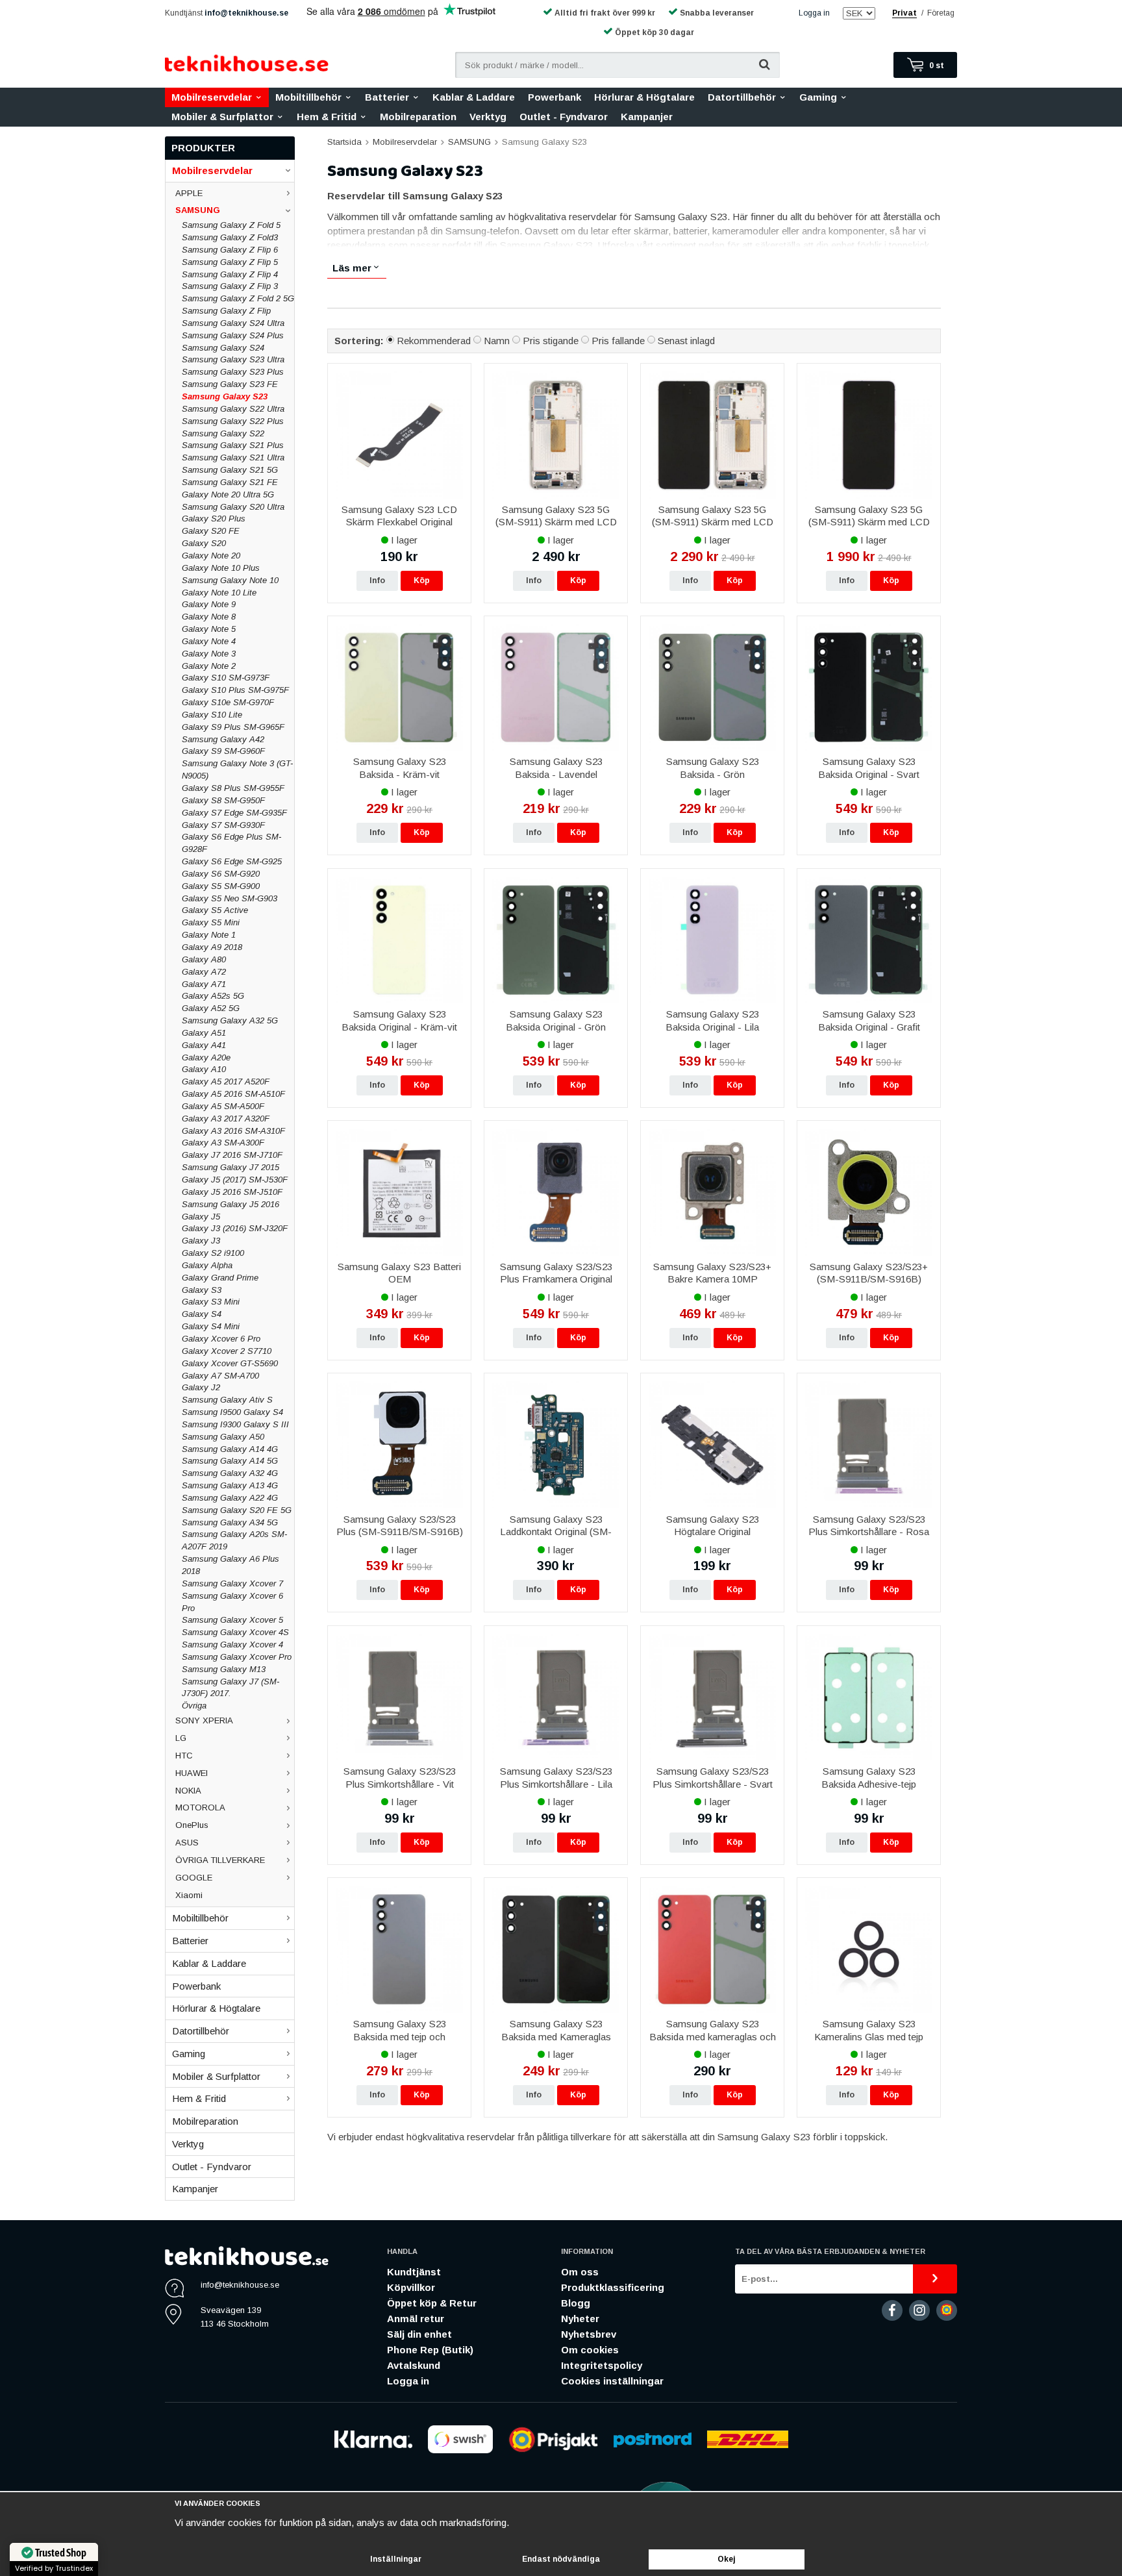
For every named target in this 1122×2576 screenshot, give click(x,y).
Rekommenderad (434, 341)
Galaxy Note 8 (209, 617)
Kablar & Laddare (474, 97)
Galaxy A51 (204, 1033)
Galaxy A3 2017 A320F (226, 1119)
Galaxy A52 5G (211, 1008)
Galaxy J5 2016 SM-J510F (232, 1192)
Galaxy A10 (204, 1069)
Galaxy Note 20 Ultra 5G (228, 494)
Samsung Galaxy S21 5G (230, 470)
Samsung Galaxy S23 (225, 396)
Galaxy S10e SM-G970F (228, 702)
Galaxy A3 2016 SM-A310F (233, 1131)
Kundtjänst (414, 2272)
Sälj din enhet (419, 2334)
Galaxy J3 (201, 1241)
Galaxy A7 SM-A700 (220, 1376)
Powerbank (555, 97)
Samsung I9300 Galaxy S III (235, 1424)
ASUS (187, 1843)
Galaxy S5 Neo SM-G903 (230, 898)
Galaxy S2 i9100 (213, 1253)
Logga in (814, 13)
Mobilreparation (418, 117)
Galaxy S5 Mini (211, 922)
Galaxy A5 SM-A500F (223, 1106)
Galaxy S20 (204, 543)
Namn (497, 341)
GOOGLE (194, 1878)
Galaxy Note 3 (209, 654)
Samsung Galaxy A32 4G (230, 1473)
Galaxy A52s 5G (213, 996)
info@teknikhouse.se (246, 13)
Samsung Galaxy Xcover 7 (232, 1583)
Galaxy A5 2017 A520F (226, 1082)
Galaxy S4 (202, 1314)
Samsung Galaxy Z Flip (226, 311)
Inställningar (396, 2559)
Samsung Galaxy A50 (223, 1437)
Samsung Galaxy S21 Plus (233, 445)
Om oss (580, 2272)
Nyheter (580, 2319)
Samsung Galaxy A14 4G (230, 1449)
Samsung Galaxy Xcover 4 (232, 1644)
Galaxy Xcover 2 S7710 (227, 1351)
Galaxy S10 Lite (212, 715)
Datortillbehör (742, 97)
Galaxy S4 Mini (211, 1326)
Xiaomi (189, 1895)
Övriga (194, 1706)
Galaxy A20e (206, 1057)
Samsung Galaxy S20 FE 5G (237, 1510)
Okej (727, 2559)
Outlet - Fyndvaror (564, 117)
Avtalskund (414, 2365)
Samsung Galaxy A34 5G (230, 1522)
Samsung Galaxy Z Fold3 (230, 237)
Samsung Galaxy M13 (224, 1669)
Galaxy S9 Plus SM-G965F (233, 727)
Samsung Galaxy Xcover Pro (237, 1657)
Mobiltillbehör (308, 97)
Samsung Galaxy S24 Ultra (233, 323)
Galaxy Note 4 (209, 641)
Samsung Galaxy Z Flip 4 (230, 274)
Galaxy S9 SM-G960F (223, 751)
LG (181, 1738)
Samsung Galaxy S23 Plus (233, 372)
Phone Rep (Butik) (430, 2350)
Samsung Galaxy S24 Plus (233, 335)
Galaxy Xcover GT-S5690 (230, 1363)
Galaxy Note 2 (209, 666)
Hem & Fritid (327, 117)
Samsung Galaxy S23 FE (230, 384)
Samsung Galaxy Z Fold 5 (231, 225)
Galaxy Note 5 (209, 629)
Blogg (576, 2303)
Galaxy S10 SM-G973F (226, 678)
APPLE (189, 193)
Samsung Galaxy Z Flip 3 (230, 286)
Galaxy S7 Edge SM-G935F (234, 813)
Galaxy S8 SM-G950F (223, 800)
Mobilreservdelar (212, 97)
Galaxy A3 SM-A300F (223, 1143)
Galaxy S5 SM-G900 (221, 886)
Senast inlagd (686, 341)
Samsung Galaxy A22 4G (230, 1498)
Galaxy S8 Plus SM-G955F (233, 788)
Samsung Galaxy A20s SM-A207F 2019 (234, 1540)
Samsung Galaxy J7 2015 (231, 1167)
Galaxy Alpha (207, 1265)
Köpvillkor (411, 2287)
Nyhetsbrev (589, 2334)
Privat (904, 13)
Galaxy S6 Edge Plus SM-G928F (231, 843)
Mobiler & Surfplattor (222, 117)
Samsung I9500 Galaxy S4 (232, 1412)
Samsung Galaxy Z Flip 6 (230, 250)
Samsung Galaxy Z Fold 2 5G (238, 298)
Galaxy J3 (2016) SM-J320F (235, 1228)
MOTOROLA (200, 1807)
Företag (941, 13)
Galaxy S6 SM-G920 (221, 874)
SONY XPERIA (204, 1720)
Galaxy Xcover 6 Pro (221, 1339)
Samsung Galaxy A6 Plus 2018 (231, 1565)
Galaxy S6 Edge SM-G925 (232, 861)
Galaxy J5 (201, 1217)
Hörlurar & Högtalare (644, 97)
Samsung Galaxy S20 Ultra (233, 507)
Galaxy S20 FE (211, 531)
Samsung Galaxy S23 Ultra (233, 359)
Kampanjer (647, 117)
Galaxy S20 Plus (214, 519)
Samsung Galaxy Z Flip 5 (230, 262)
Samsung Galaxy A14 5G (230, 1461)
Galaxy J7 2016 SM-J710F (232, 1155)
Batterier (387, 97)
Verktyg (488, 117)
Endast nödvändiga (561, 2559)
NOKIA (188, 1791)
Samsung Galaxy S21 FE (230, 482)
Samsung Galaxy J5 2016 (231, 1204)
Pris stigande (551, 341)
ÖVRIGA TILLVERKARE (220, 1860)
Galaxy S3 (202, 1290)
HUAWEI (192, 1773)
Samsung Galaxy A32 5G (230, 1020)
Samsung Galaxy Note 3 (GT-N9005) (237, 769)
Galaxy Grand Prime (220, 1278)
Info (377, 581)
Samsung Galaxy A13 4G (230, 1485)
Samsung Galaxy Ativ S (227, 1400)
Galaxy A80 (204, 959)
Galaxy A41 (204, 1045)
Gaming (818, 97)
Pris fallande (618, 341)
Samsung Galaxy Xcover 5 (232, 1620)
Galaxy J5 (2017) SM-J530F (235, 1180)
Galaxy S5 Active (215, 910)
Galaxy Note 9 (209, 604)
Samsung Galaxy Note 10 (230, 580)
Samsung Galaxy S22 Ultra (233, 409)
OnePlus (192, 1825)
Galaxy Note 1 (209, 935)
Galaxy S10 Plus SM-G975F (235, 690)
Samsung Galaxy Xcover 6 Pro (232, 1602)
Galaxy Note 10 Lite (219, 593)
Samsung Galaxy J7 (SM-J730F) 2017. (231, 1688)
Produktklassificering (613, 2287)
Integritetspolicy (602, 2365)
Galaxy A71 (204, 984)
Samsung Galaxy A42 (223, 739)
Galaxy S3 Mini (211, 1302)
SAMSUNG (198, 210)
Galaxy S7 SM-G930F (223, 825)
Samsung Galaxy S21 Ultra (233, 457)
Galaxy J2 (201, 1387)
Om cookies (590, 2350)
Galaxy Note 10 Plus (221, 568)
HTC (184, 1756)
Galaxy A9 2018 (212, 947)
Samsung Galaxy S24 (223, 348)
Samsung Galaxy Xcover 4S (235, 1632)
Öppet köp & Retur (432, 2303)
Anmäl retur (416, 2319)
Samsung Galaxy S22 (223, 433)
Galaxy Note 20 (211, 556)
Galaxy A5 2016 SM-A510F (233, 1094)
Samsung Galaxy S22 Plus (233, 421)
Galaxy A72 (204, 972)
